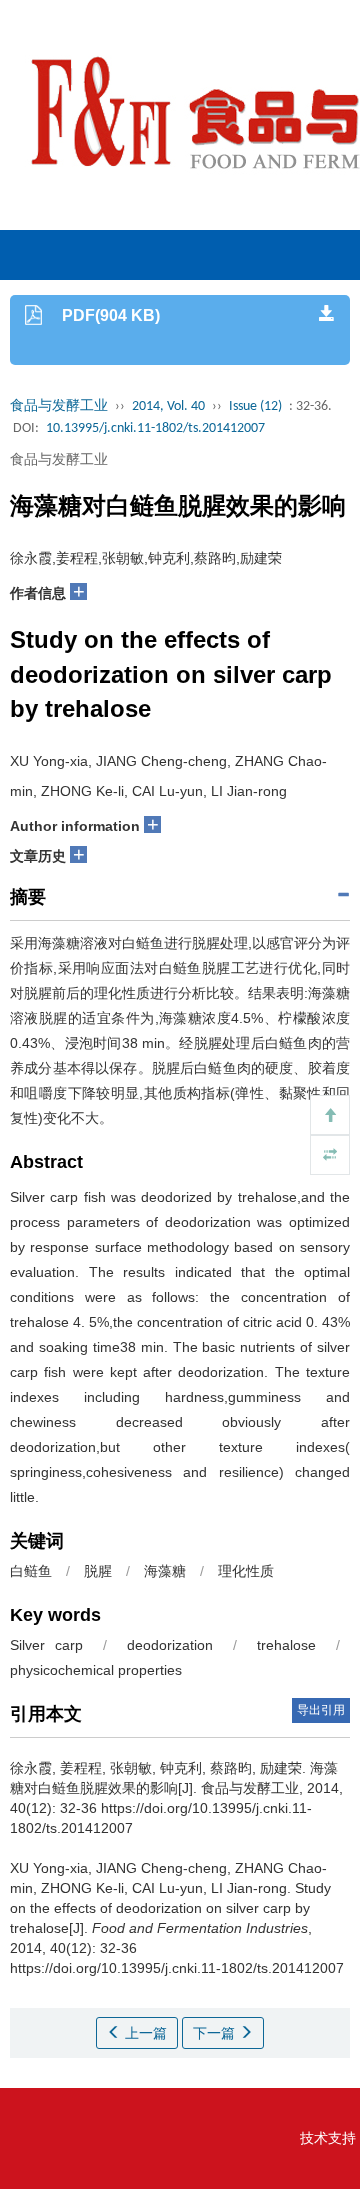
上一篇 (144, 2033)
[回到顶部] (330, 1115)
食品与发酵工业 (59, 406)
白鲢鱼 (31, 1571)
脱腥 (98, 1571)
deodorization (170, 1645)
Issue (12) (255, 406)
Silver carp (46, 1645)
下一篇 (216, 2033)
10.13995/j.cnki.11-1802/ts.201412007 (155, 428)
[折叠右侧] (330, 1155)
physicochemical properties (96, 1670)
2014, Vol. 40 (168, 406)
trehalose (286, 1645)
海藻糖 (165, 1571)
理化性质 (246, 1571)
